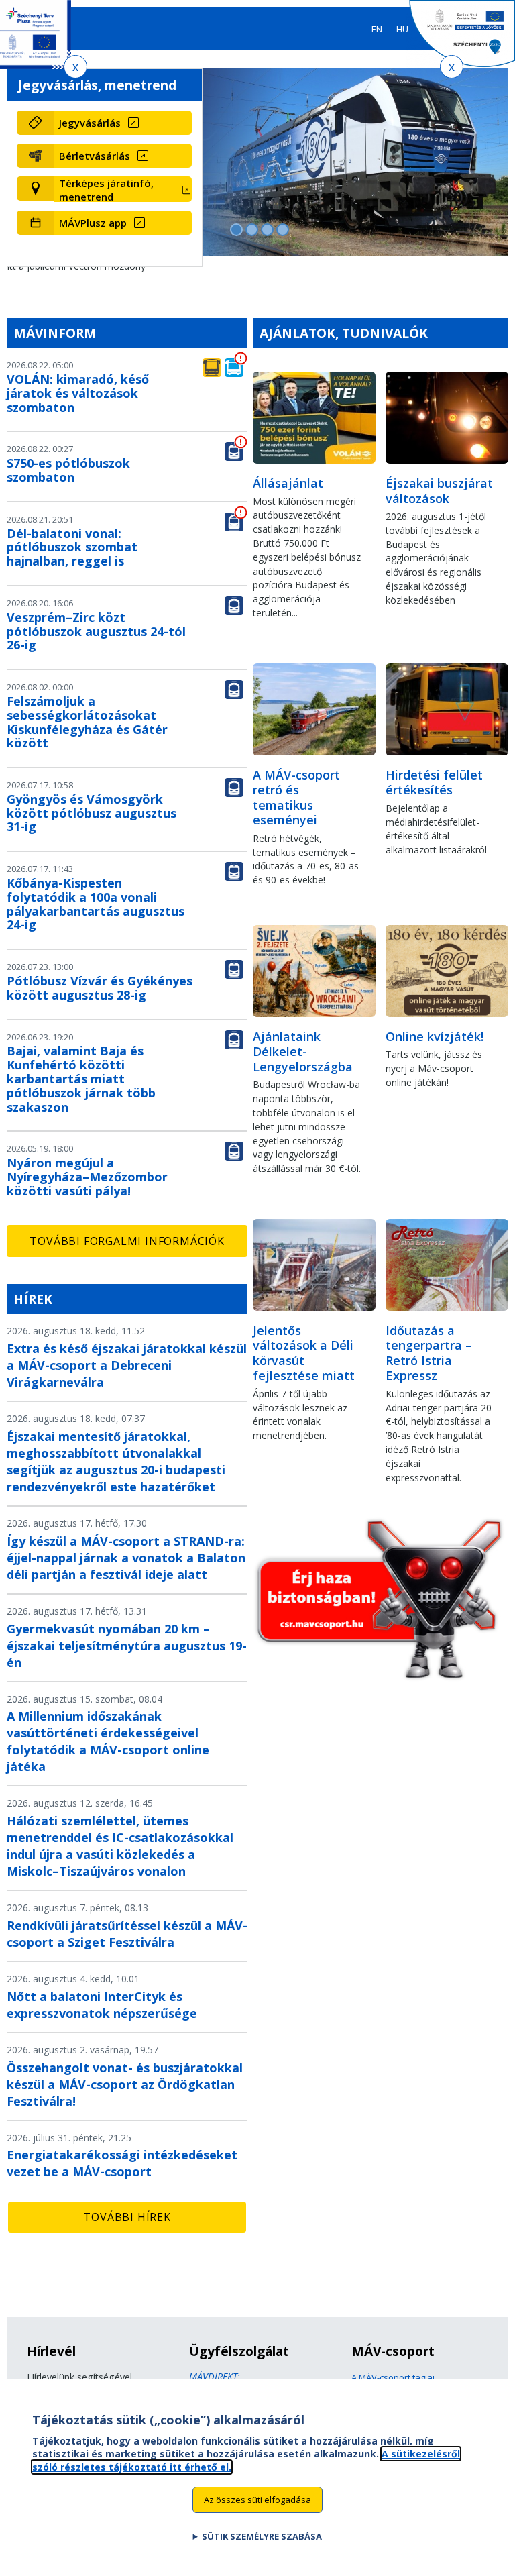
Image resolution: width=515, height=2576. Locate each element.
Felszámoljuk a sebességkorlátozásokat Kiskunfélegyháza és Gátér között (87, 722)
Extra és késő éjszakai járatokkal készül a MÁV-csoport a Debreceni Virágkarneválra (127, 1365)
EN (377, 29)
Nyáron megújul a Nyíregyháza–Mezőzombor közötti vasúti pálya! (87, 1177)
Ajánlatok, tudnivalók (344, 333)
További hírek (127, 2217)
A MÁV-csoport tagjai (393, 2377)
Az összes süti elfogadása (257, 2500)
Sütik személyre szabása (262, 2536)
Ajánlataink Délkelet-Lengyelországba (303, 1052)
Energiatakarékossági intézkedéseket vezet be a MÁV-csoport (122, 2163)
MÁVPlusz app (93, 223)
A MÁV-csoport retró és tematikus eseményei (296, 798)
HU (402, 29)
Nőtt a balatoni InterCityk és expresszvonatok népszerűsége (102, 2005)
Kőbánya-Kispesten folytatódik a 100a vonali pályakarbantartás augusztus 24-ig (96, 904)
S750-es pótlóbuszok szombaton (68, 470)
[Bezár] (75, 67)
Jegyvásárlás (90, 123)
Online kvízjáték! (435, 1036)
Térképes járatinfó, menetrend (106, 190)
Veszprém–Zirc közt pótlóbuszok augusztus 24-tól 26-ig (96, 631)
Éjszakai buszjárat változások (439, 491)
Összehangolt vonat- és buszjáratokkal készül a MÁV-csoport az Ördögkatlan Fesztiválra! (125, 2084)
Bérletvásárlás (95, 156)
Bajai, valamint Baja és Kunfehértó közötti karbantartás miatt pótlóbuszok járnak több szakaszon (81, 1078)
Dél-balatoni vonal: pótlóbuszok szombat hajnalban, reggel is (72, 547)
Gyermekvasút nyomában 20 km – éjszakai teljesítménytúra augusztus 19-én (127, 1646)
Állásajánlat (288, 483)
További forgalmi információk (127, 1241)
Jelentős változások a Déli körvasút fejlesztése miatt (304, 1353)
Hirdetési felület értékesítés (434, 783)
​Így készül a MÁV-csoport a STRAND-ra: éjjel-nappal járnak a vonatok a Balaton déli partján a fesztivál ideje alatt (126, 1558)
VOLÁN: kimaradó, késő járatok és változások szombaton (78, 393)
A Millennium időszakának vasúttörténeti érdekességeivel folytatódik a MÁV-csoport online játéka (108, 1741)
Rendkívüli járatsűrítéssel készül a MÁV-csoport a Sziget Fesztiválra (127, 1934)
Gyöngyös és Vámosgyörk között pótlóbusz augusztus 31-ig (92, 813)
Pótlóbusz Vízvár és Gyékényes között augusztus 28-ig (100, 988)
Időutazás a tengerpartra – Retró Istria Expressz (429, 1353)
